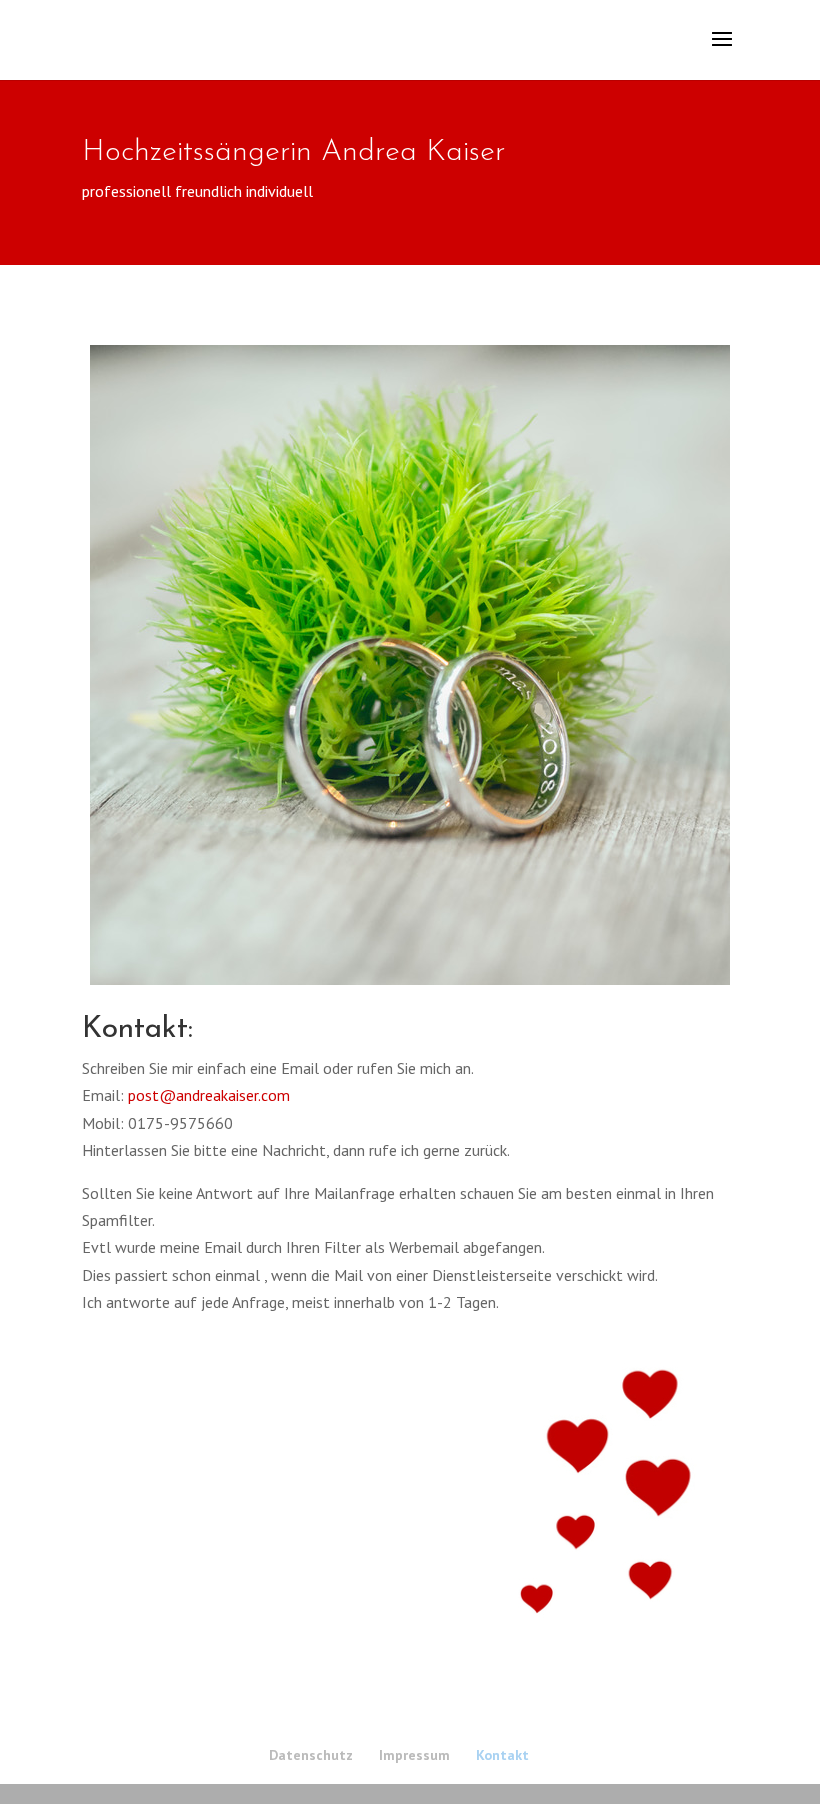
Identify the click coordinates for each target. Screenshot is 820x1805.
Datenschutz (311, 1755)
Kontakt (502, 1755)
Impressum (414, 1755)
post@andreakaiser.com (209, 1095)
